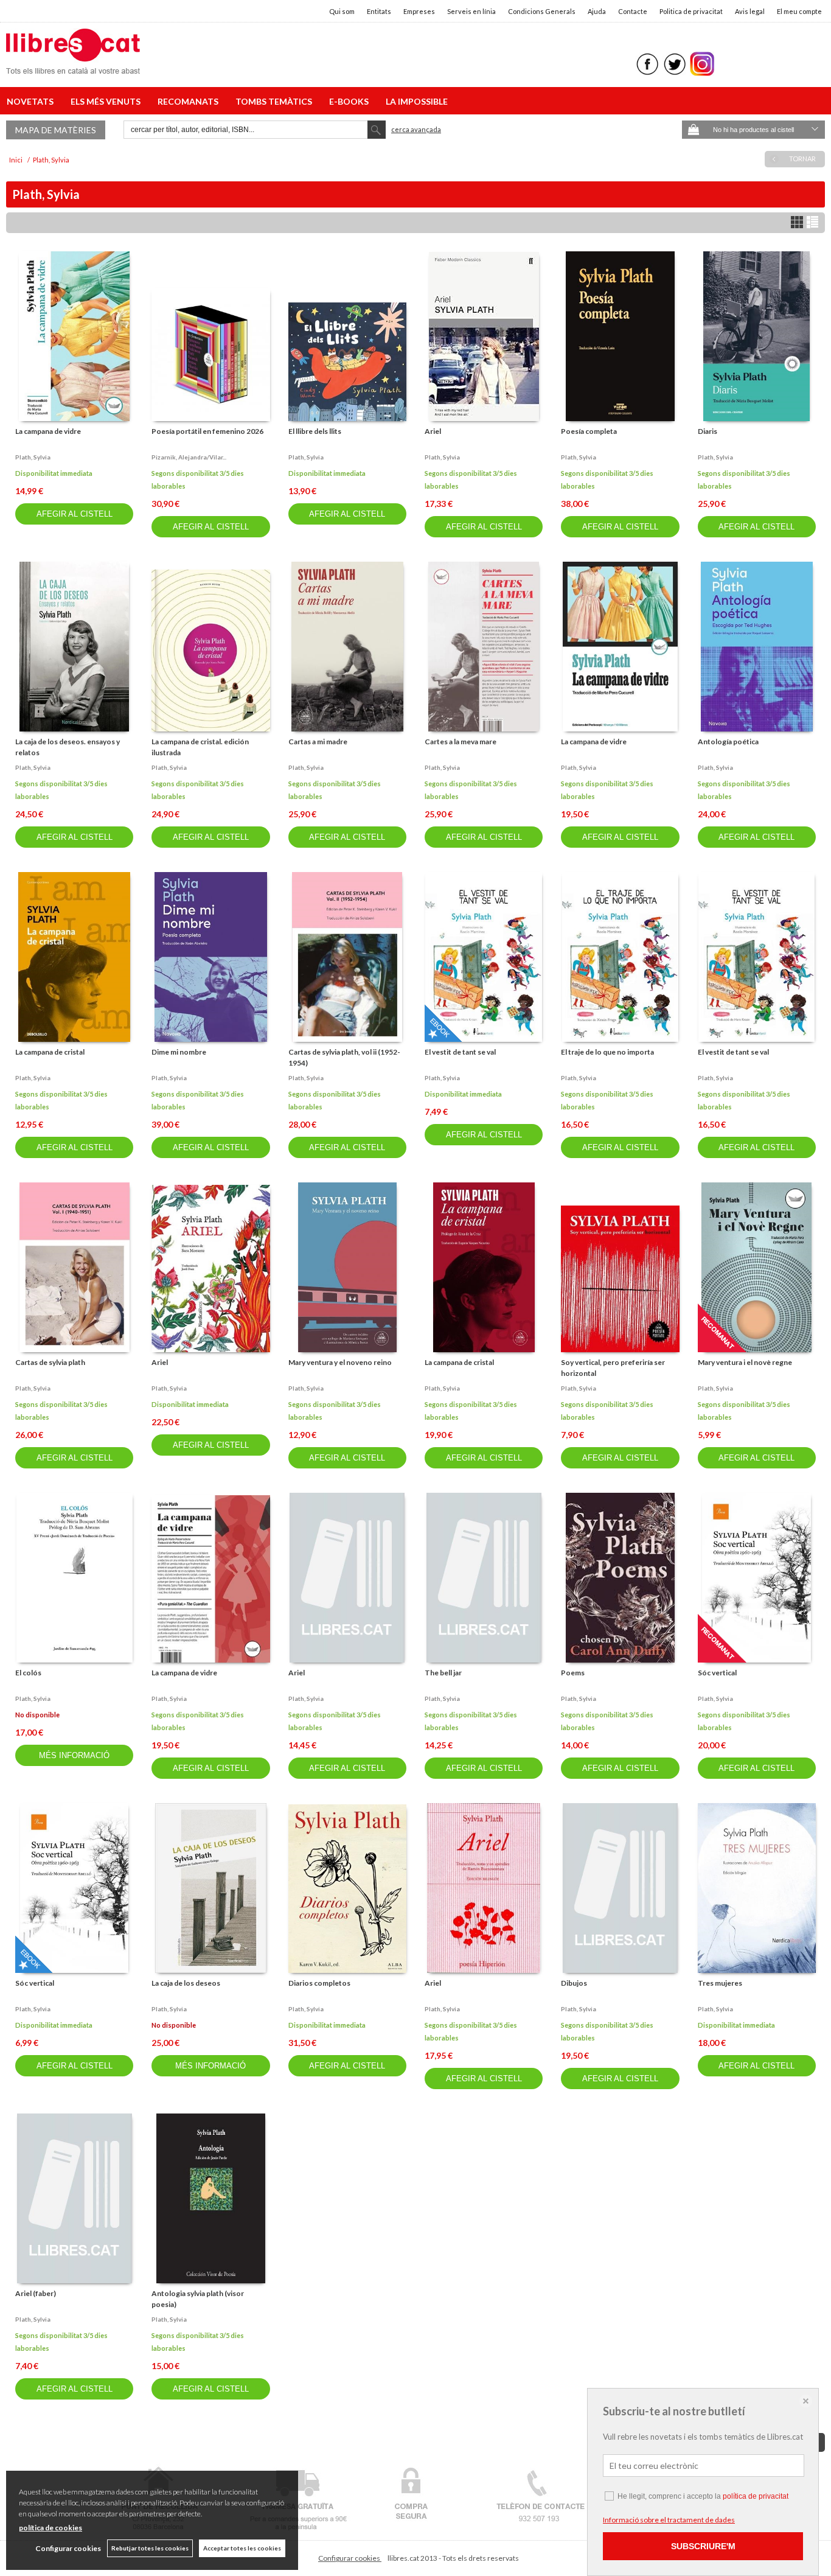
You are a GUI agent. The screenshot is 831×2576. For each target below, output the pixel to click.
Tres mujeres (720, 1983)
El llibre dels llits (315, 431)
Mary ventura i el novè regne (745, 1362)
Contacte (633, 11)
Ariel (433, 431)
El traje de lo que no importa (607, 1052)
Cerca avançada (416, 129)
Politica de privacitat (691, 11)
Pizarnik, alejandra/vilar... (189, 457)
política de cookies (50, 2528)
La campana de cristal (50, 1052)
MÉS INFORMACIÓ (74, 1755)
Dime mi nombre (179, 1052)
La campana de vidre (48, 431)
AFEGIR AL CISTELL (75, 514)
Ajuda (597, 11)
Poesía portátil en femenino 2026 (207, 431)
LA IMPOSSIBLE (417, 101)
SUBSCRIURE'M (703, 2546)
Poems (573, 1673)
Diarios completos (319, 1983)
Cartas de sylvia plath (50, 1362)
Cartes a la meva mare (461, 742)
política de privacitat (756, 2496)
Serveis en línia (471, 11)
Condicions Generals (542, 11)
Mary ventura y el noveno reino (340, 1362)
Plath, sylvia (33, 457)
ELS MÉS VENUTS (107, 101)
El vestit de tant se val (460, 1052)
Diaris (708, 431)
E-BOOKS (351, 101)
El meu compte (799, 11)
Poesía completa (589, 431)
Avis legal (750, 11)
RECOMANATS (190, 101)
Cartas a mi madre (318, 742)
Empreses (419, 11)
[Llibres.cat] (73, 66)
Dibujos (574, 1983)
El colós (28, 1673)
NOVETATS (32, 101)
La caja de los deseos (186, 1983)
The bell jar (443, 1673)
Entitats (379, 11)
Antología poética (728, 742)
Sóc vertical (717, 1673)
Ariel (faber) (36, 2293)
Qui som (342, 11)
